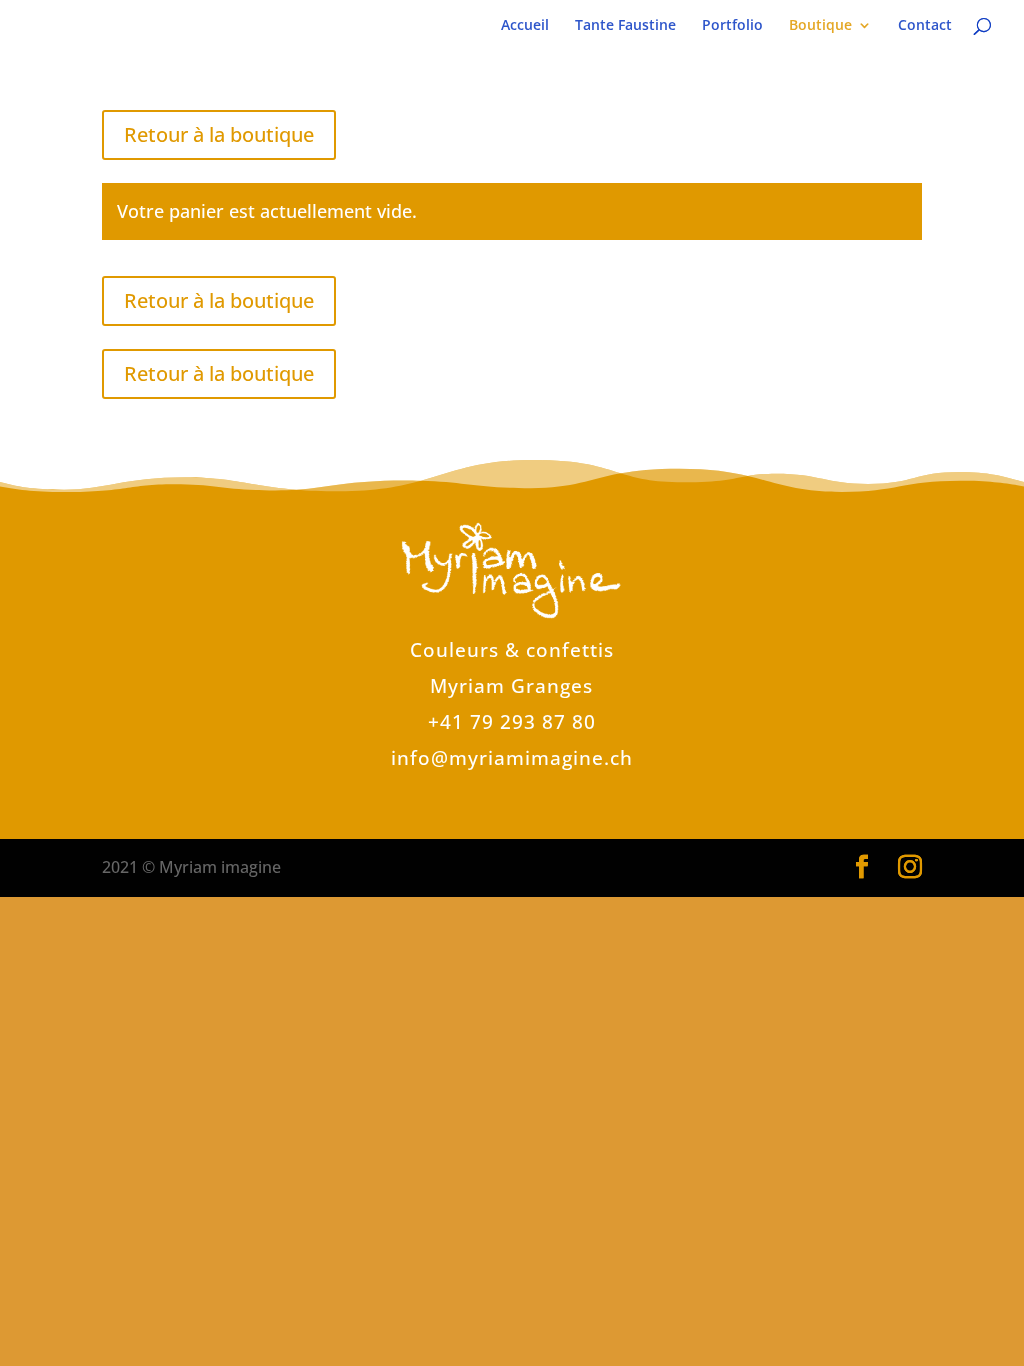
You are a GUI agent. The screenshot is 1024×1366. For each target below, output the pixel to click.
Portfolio (732, 26)
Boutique (820, 26)
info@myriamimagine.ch (512, 758)
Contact (925, 26)
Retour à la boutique (219, 134)
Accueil (525, 26)
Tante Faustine (625, 26)
